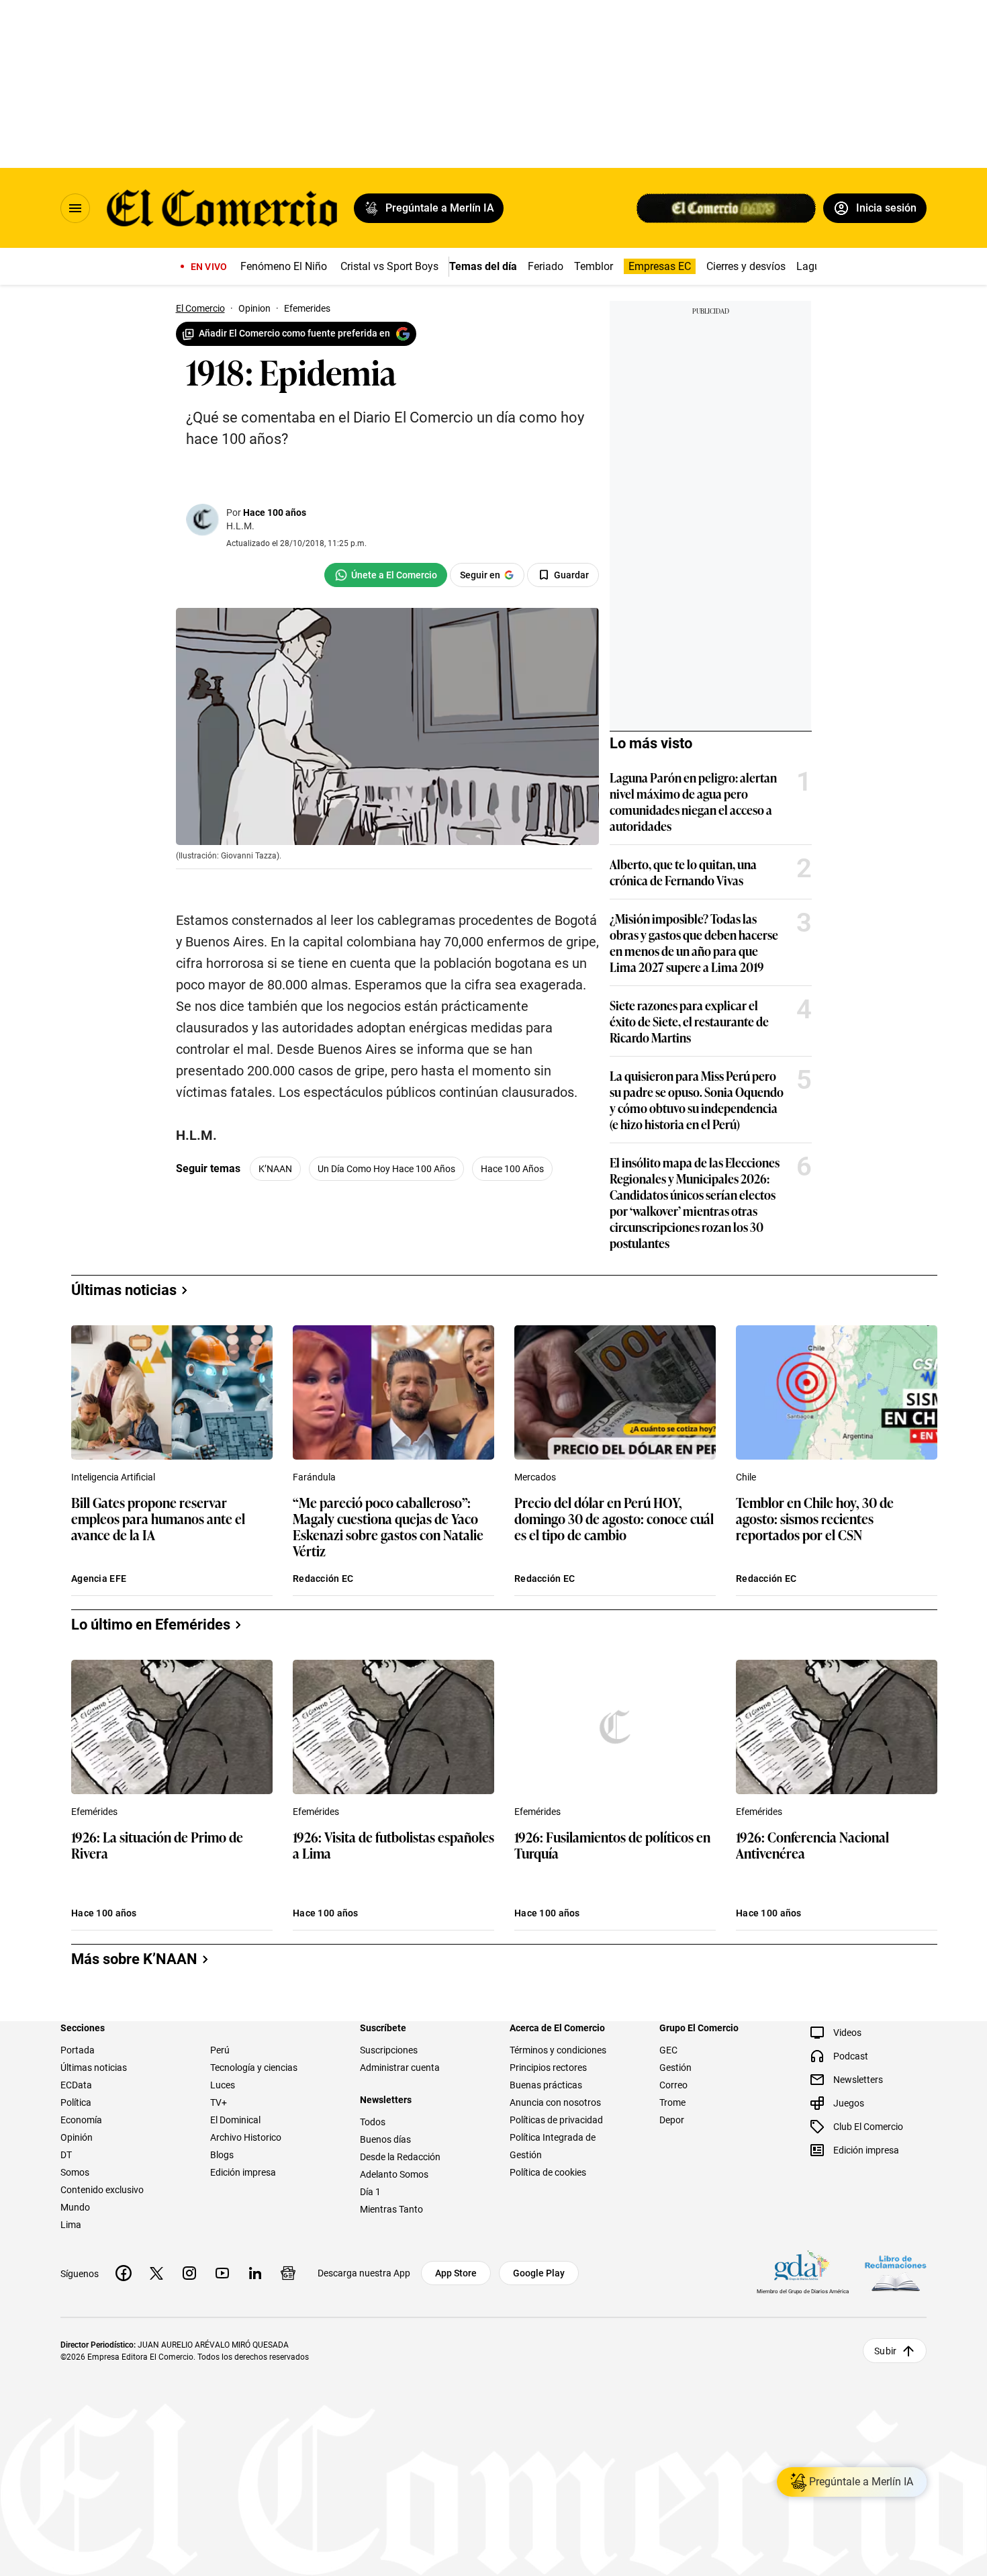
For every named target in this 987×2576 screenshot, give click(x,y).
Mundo (75, 2207)
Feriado (546, 266)
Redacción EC (323, 1579)
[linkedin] (255, 2273)
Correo (673, 2085)
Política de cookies (548, 2172)
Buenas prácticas (546, 2085)
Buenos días (385, 2139)
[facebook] (124, 2273)
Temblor (594, 266)
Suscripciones (389, 2050)
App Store (456, 2273)
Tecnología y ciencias (254, 2068)
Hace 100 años (275, 513)
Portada (78, 2050)
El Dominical (235, 2120)
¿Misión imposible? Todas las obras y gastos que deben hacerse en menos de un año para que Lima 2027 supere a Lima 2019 (694, 942)
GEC (668, 2050)
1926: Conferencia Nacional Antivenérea (812, 1846)
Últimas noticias (94, 2068)
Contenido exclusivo (102, 2190)
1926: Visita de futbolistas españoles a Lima (393, 1846)
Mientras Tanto (391, 2209)
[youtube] (222, 2273)
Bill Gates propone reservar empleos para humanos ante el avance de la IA (158, 1519)
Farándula (314, 1477)
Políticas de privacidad (556, 2120)
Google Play (539, 2273)
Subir (885, 2351)
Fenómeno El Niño (284, 266)
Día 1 (370, 2192)
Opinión (77, 2137)
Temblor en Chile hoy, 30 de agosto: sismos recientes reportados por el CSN (815, 1519)
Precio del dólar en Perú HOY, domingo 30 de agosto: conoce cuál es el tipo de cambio (614, 1519)
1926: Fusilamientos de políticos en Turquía (612, 1846)
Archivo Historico (246, 2137)
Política (76, 2102)
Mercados (535, 1477)
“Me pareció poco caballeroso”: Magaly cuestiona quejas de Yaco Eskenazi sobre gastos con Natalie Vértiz (388, 1526)
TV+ (219, 2102)
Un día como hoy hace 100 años (386, 1169)
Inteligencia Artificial (113, 1477)
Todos (373, 2122)
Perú (220, 2050)
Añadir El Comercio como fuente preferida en (294, 333)
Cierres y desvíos (746, 266)
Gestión (675, 2068)
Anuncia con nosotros (555, 2102)
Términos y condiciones (558, 2050)
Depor (672, 2120)
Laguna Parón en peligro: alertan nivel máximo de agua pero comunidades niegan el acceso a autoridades (693, 801)
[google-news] (288, 2273)
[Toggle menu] (75, 208)
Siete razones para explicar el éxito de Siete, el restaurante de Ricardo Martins (689, 1021)
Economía (81, 2120)
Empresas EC (660, 266)
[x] (156, 2273)
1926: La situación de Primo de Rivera (157, 1846)
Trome (672, 2102)
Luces (223, 2085)
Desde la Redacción (400, 2157)
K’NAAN (275, 1169)
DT (66, 2155)
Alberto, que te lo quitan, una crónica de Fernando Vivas (683, 872)
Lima (71, 2225)
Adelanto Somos (394, 2174)
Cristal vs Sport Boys (389, 266)
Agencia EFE (99, 1579)
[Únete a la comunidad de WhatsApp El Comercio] (386, 575)
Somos (75, 2172)
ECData (76, 2085)
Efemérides (94, 1812)
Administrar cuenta (400, 2068)
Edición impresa (243, 2172)
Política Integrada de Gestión (553, 2146)
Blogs (222, 2155)
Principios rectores (548, 2068)
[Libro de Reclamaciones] (896, 2273)
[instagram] (189, 2273)
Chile (746, 1477)
